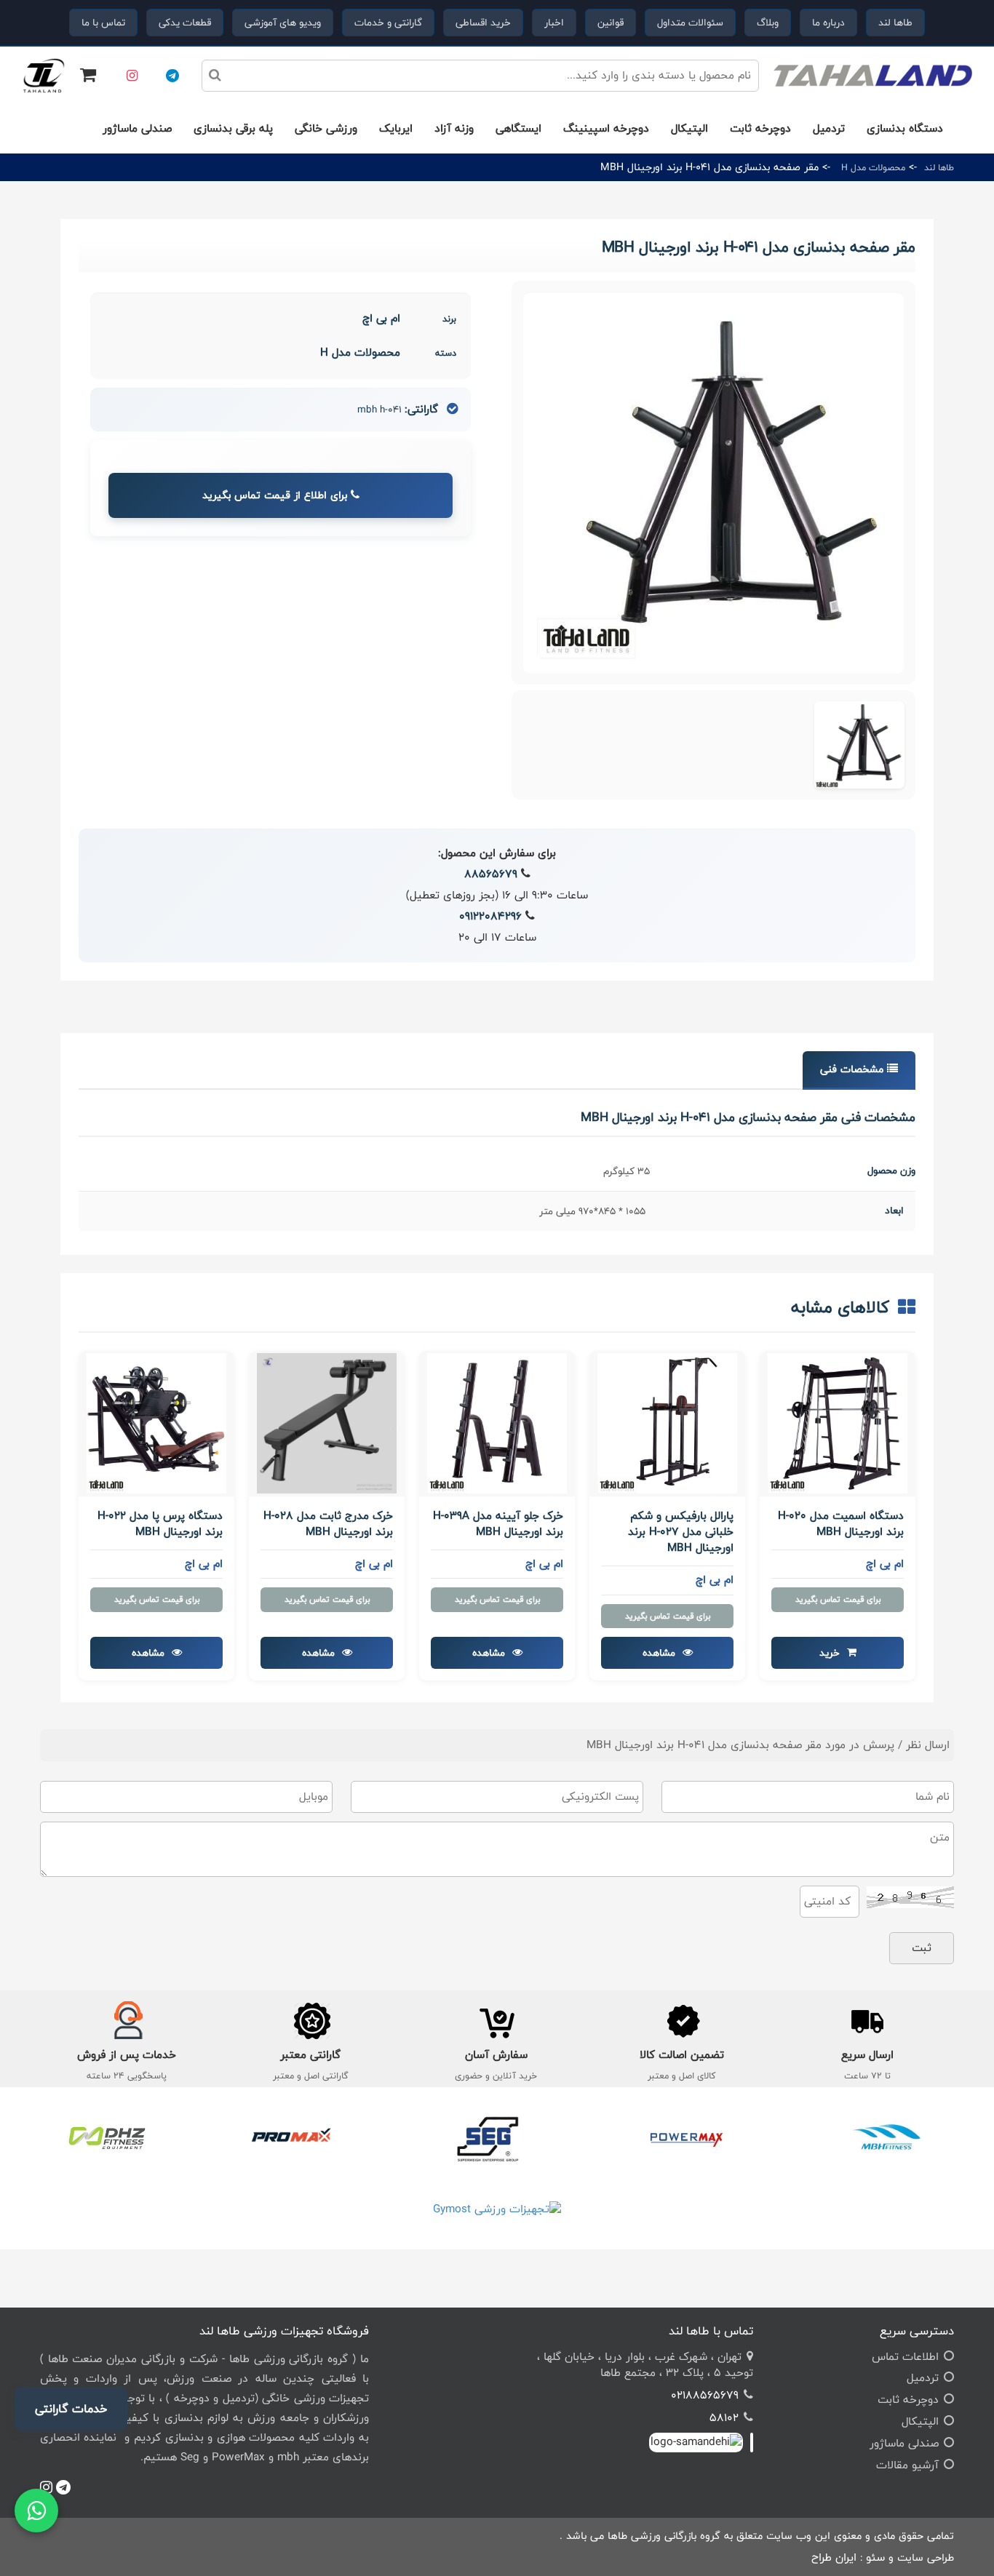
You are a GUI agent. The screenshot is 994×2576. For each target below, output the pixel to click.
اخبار (554, 23)
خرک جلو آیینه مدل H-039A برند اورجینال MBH (498, 1524)
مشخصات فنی (854, 1069)
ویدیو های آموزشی (283, 23)
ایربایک (396, 128)
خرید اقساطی (483, 23)
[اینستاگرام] (132, 76)
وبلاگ (768, 23)
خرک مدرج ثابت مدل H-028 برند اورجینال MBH (328, 1524)
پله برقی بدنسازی (233, 128)
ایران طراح (834, 2557)
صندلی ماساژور (137, 128)
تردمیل (829, 128)
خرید (831, 1653)
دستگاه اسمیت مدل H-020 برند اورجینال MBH (841, 1524)
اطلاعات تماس (905, 2357)
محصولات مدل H (873, 167)
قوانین (611, 23)
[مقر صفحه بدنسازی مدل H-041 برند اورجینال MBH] (859, 745)
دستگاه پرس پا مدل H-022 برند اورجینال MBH (160, 1524)
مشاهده (660, 1653)
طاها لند (895, 23)
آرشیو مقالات (907, 2465)
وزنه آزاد (454, 128)
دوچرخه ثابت (760, 128)
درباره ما (828, 23)
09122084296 (490, 916)
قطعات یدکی (185, 23)
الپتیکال (689, 128)
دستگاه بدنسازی (905, 128)
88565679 (491, 874)
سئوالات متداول (690, 23)
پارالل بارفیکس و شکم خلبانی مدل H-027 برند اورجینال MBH (681, 1532)
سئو (875, 2557)
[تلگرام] (172, 76)
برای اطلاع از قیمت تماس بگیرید (277, 495)
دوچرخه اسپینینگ (606, 128)
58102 (724, 2418)
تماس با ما (103, 23)
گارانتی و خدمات (388, 23)
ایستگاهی (518, 128)
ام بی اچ (381, 318)
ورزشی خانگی (326, 128)
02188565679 (705, 2395)
